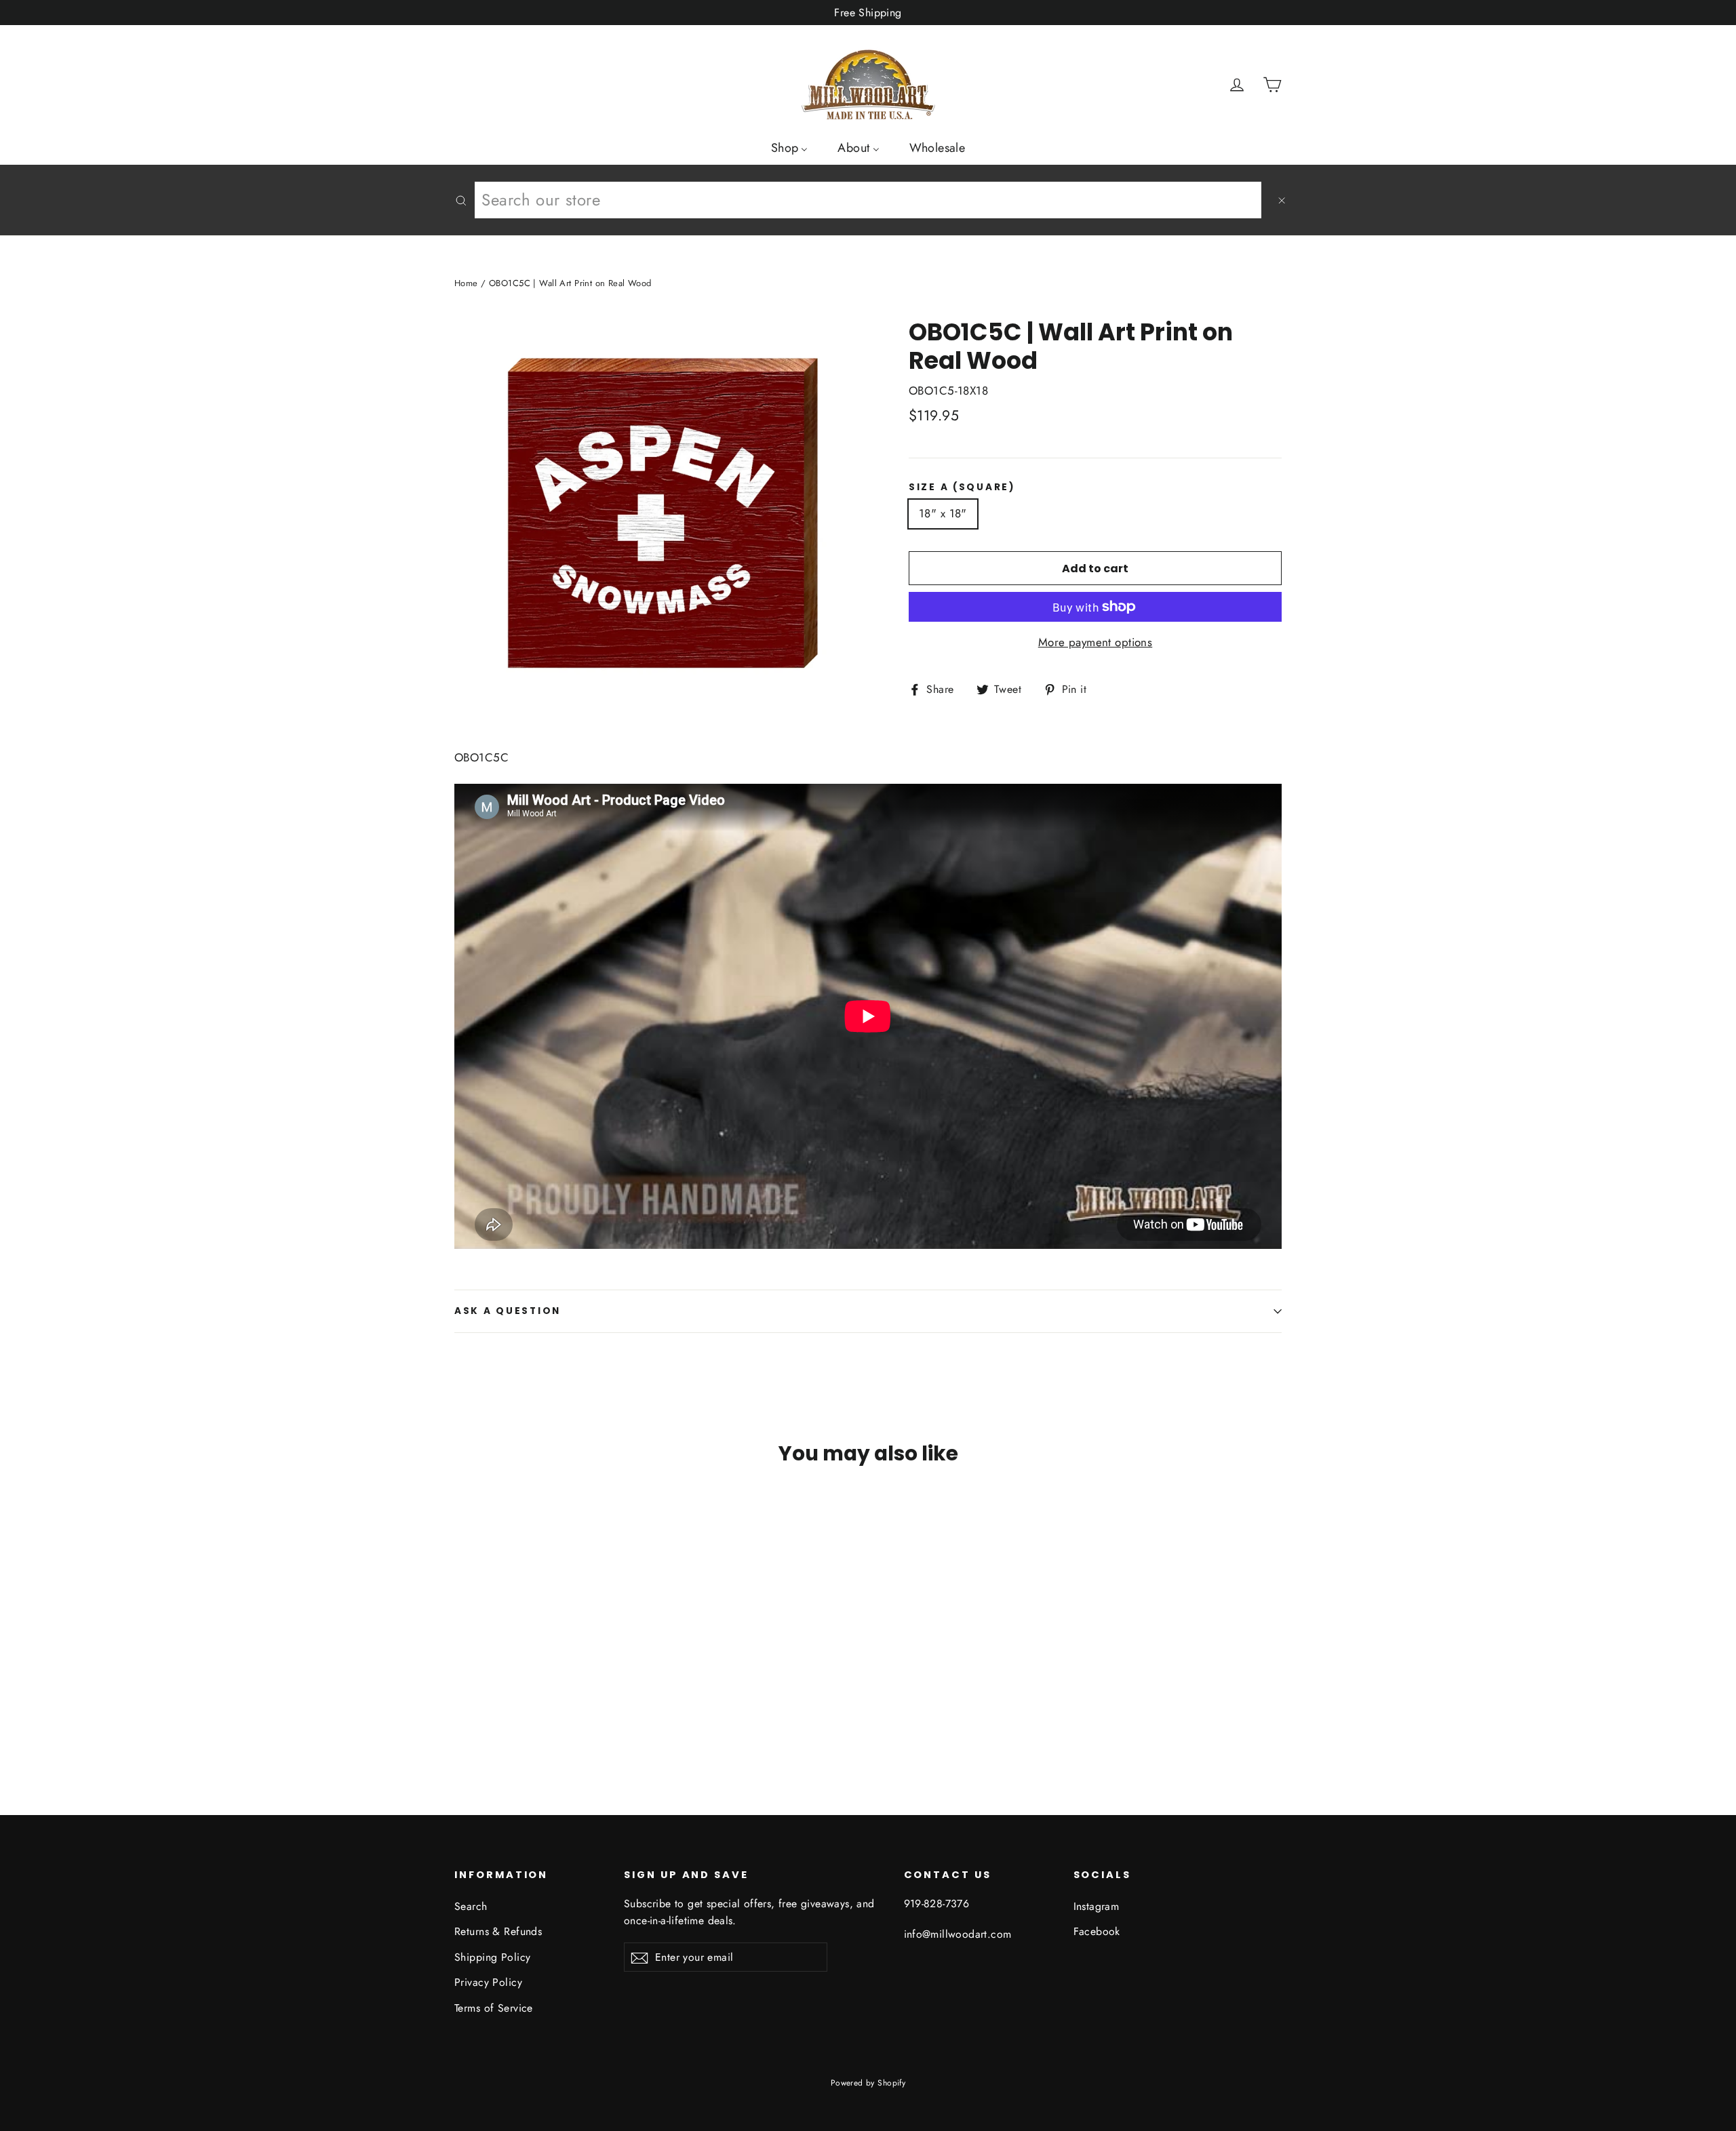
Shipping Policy (492, 1957)
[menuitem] (790, 147)
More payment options (1096, 642)
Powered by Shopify (868, 2083)
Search (471, 1906)
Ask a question (508, 1311)
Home (466, 283)
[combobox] (868, 200)
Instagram (1097, 1906)
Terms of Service (494, 2008)
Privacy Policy (488, 1982)
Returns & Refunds (498, 1931)
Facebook (1097, 1931)
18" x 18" (943, 513)
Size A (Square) (962, 487)
